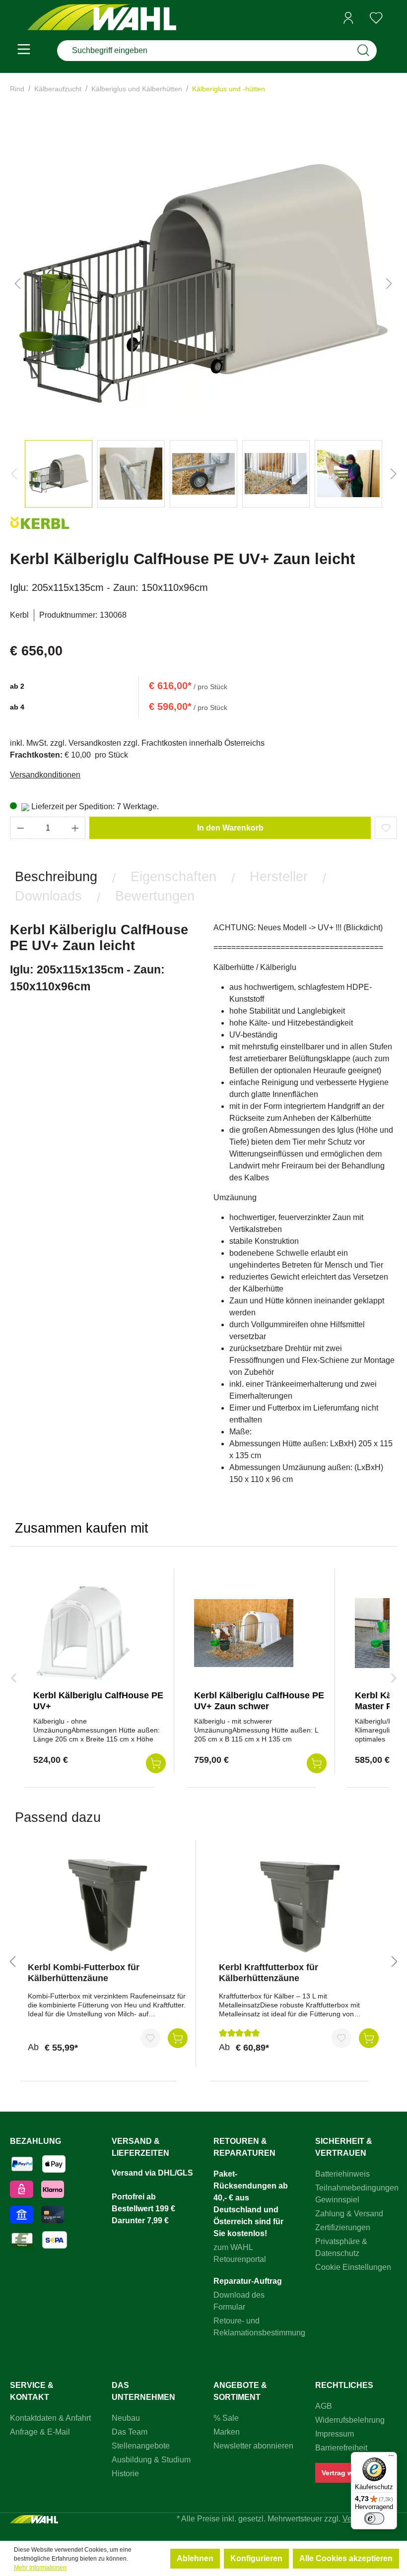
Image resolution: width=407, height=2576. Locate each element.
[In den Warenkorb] (178, 2038)
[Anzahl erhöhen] (75, 828)
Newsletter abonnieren (253, 2446)
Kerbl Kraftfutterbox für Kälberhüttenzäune (269, 1973)
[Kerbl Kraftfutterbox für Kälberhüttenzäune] (299, 1905)
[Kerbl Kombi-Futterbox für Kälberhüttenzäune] (108, 1905)
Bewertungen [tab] (155, 896)
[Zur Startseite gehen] (102, 18)
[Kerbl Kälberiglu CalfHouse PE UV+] (83, 1633)
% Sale (226, 2418)
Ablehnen (195, 2558)
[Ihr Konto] (348, 18)
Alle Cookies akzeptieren (346, 2558)
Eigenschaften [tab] (173, 876)
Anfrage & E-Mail (40, 2432)
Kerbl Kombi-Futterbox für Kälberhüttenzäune (84, 1973)
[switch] (374, 2518)
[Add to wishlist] (386, 828)
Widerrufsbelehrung (350, 2420)
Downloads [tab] (48, 896)
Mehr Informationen (40, 2568)
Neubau (126, 2418)
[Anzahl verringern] (20, 828)
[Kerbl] (40, 527)
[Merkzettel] (376, 18)
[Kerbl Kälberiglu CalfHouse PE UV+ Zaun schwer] (244, 1633)
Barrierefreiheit (341, 2448)
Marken (227, 2432)
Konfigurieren (256, 2558)
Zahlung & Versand (349, 2214)
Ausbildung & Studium (151, 2460)
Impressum (335, 2434)
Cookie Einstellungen (353, 2267)
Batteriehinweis (342, 2174)
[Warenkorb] (394, 18)
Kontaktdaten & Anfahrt (50, 2418)
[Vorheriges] (17, 283)
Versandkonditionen (45, 775)
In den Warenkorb (230, 828)
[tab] (56, 877)
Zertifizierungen (343, 2227)
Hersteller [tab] (279, 876)
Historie (125, 2474)
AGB (324, 2406)
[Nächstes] (389, 283)
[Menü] (24, 51)
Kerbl (19, 615)
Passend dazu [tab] (58, 1817)
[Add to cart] (156, 1763)
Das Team (130, 2432)
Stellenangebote (141, 2446)
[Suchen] (363, 51)
